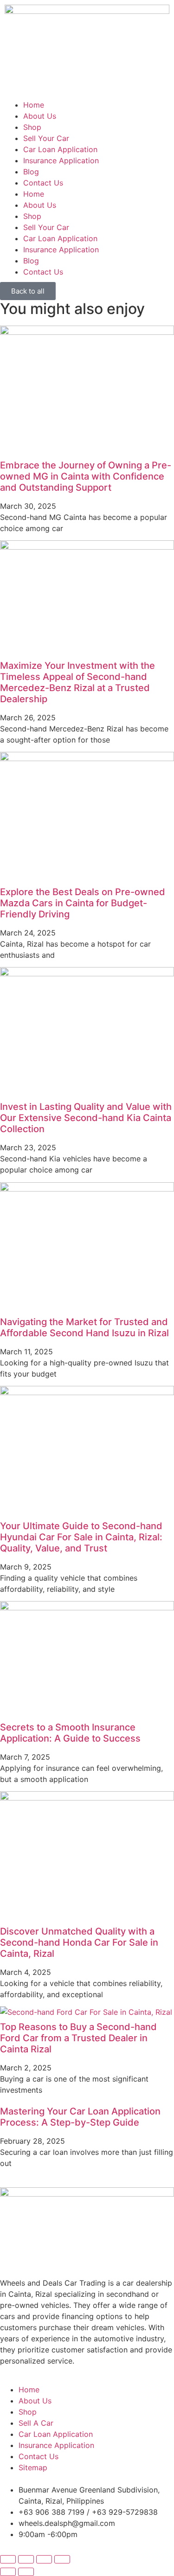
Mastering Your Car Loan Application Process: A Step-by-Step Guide (80, 2117)
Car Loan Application (60, 149)
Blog (31, 172)
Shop (32, 127)
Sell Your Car (46, 138)
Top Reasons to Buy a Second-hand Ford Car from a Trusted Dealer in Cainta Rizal (78, 2038)
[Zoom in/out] (8, 2559)
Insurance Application (61, 160)
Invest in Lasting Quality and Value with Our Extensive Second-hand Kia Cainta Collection (86, 1118)
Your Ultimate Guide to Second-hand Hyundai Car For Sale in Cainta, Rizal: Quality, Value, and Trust (81, 1537)
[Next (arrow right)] (26, 2572)
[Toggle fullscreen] (26, 2559)
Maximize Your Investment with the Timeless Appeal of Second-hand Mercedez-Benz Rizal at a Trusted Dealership (77, 682)
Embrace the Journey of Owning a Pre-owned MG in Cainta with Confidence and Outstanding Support (86, 476)
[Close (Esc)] (62, 2559)
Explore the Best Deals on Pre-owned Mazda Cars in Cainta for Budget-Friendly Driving (83, 903)
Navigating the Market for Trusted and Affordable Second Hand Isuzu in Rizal (84, 1327)
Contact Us (43, 183)
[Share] (44, 2559)
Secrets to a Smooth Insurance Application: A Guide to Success (70, 1733)
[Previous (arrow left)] (8, 2572)
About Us (40, 116)
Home (34, 105)
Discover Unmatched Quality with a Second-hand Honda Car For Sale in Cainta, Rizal (79, 1942)
